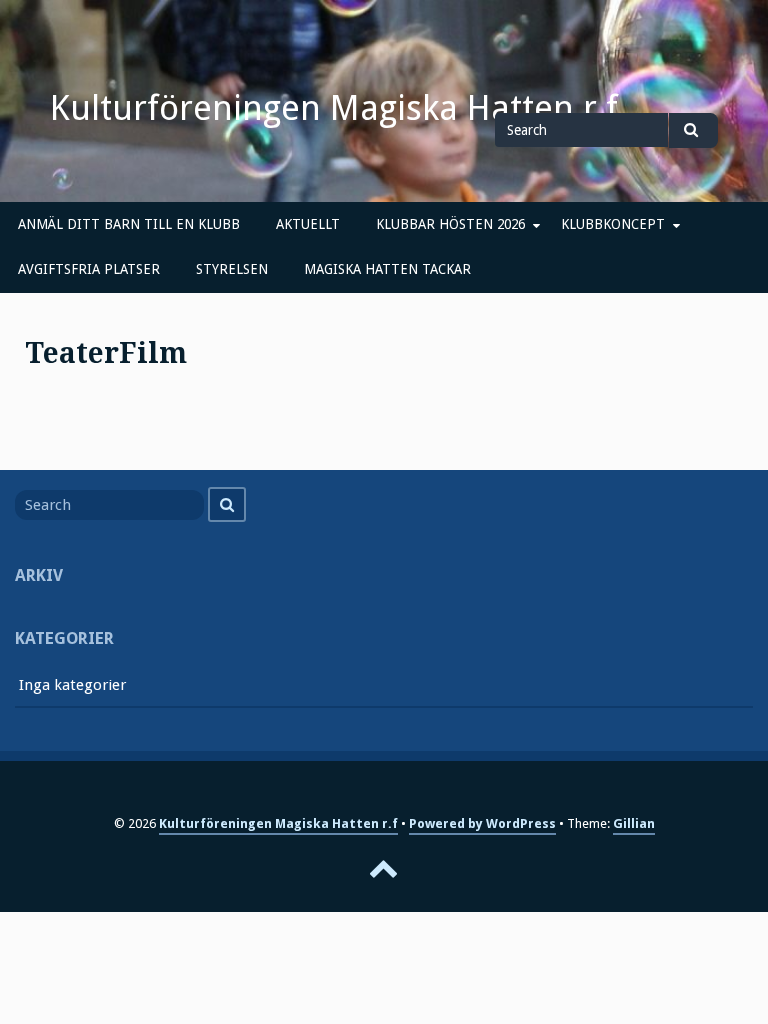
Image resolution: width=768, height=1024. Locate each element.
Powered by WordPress (482, 823)
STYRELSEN (232, 269)
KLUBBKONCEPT (613, 224)
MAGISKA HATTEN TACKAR (387, 269)
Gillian (634, 823)
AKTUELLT (308, 224)
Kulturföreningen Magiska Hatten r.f (334, 108)
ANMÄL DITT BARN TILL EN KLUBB (129, 224)
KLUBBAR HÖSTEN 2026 (450, 224)
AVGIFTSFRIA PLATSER (89, 269)
